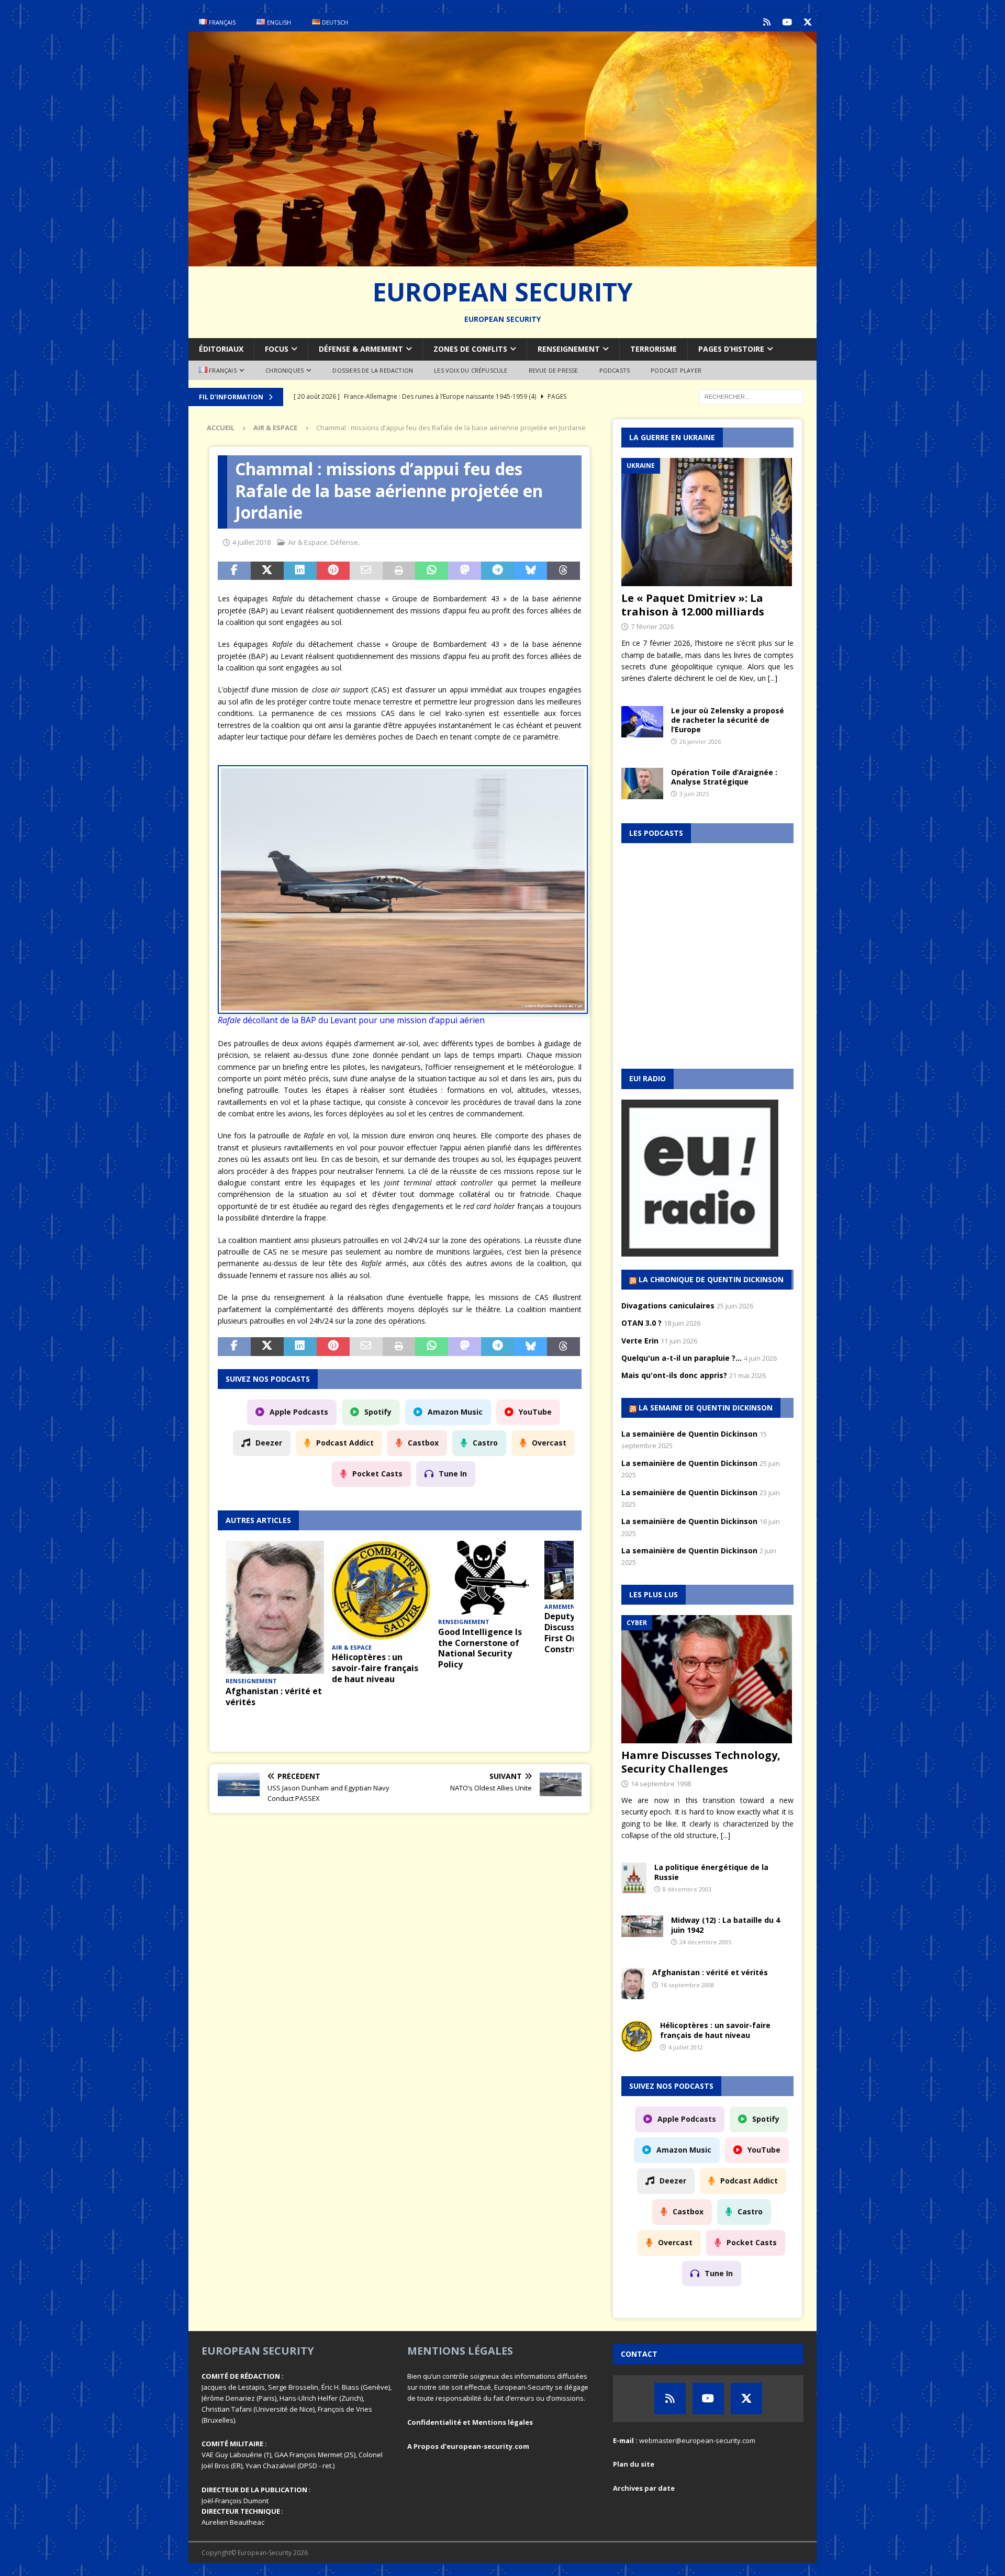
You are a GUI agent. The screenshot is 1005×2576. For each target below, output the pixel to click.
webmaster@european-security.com (697, 2440)
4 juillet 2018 (252, 542)
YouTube (535, 1412)
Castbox (423, 1443)
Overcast (549, 1443)
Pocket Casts (377, 1474)
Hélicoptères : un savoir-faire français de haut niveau (375, 1668)
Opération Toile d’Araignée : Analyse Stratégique (724, 777)
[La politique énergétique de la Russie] (634, 1878)
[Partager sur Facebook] (234, 571)
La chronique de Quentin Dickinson (711, 1279)
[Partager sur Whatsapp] (432, 571)
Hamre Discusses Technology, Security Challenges (701, 1762)
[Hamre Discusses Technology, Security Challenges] (708, 1679)
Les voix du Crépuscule (471, 370)
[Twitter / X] (807, 22)
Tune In (453, 1474)
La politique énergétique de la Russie (711, 1872)
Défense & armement (361, 349)
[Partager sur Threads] (563, 571)
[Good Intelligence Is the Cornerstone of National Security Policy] (487, 1578)
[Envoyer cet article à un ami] (366, 571)
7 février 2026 (652, 626)
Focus (277, 349)
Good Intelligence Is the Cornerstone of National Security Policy (480, 1648)
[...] (773, 678)
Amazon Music (455, 1412)
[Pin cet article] (333, 571)
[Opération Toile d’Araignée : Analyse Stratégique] (642, 783)
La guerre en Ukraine (672, 437)
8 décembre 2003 (687, 1889)
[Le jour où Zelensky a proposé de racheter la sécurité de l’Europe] (642, 722)
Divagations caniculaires (668, 1306)
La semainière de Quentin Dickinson (689, 1434)
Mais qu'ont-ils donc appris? (674, 1375)
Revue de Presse (554, 370)
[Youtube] (787, 22)
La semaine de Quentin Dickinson (706, 1408)
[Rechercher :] (751, 396)
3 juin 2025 (694, 794)
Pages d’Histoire (731, 349)
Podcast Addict (345, 1443)
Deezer (269, 1443)
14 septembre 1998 (661, 1784)
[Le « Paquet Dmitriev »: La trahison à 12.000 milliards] (708, 522)
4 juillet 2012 (686, 2047)
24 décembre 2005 (705, 1942)
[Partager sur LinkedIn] (300, 571)
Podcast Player (676, 370)
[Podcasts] (767, 22)
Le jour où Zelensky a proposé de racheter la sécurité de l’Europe (728, 720)
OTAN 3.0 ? (641, 1323)
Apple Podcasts (299, 1412)
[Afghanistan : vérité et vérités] (275, 1607)
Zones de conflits (470, 349)
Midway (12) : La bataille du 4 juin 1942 (725, 1925)
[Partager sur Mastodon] (465, 571)
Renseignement (569, 349)
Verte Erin (640, 1341)
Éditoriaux (221, 349)
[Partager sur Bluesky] (531, 571)
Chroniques (284, 370)
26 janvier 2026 (700, 741)
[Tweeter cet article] (267, 571)
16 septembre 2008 (687, 1985)
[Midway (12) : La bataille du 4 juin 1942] (642, 1926)
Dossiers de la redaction (373, 370)
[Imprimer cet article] (399, 571)
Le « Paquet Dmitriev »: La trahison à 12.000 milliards (693, 605)
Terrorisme (654, 349)
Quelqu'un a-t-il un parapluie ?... (682, 1358)
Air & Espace (308, 542)
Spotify (378, 1412)
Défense (344, 542)
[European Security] (502, 260)
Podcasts (615, 370)
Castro (485, 1443)
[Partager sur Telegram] (498, 571)
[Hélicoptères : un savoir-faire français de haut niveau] (381, 1591)
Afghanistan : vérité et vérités (274, 1696)
